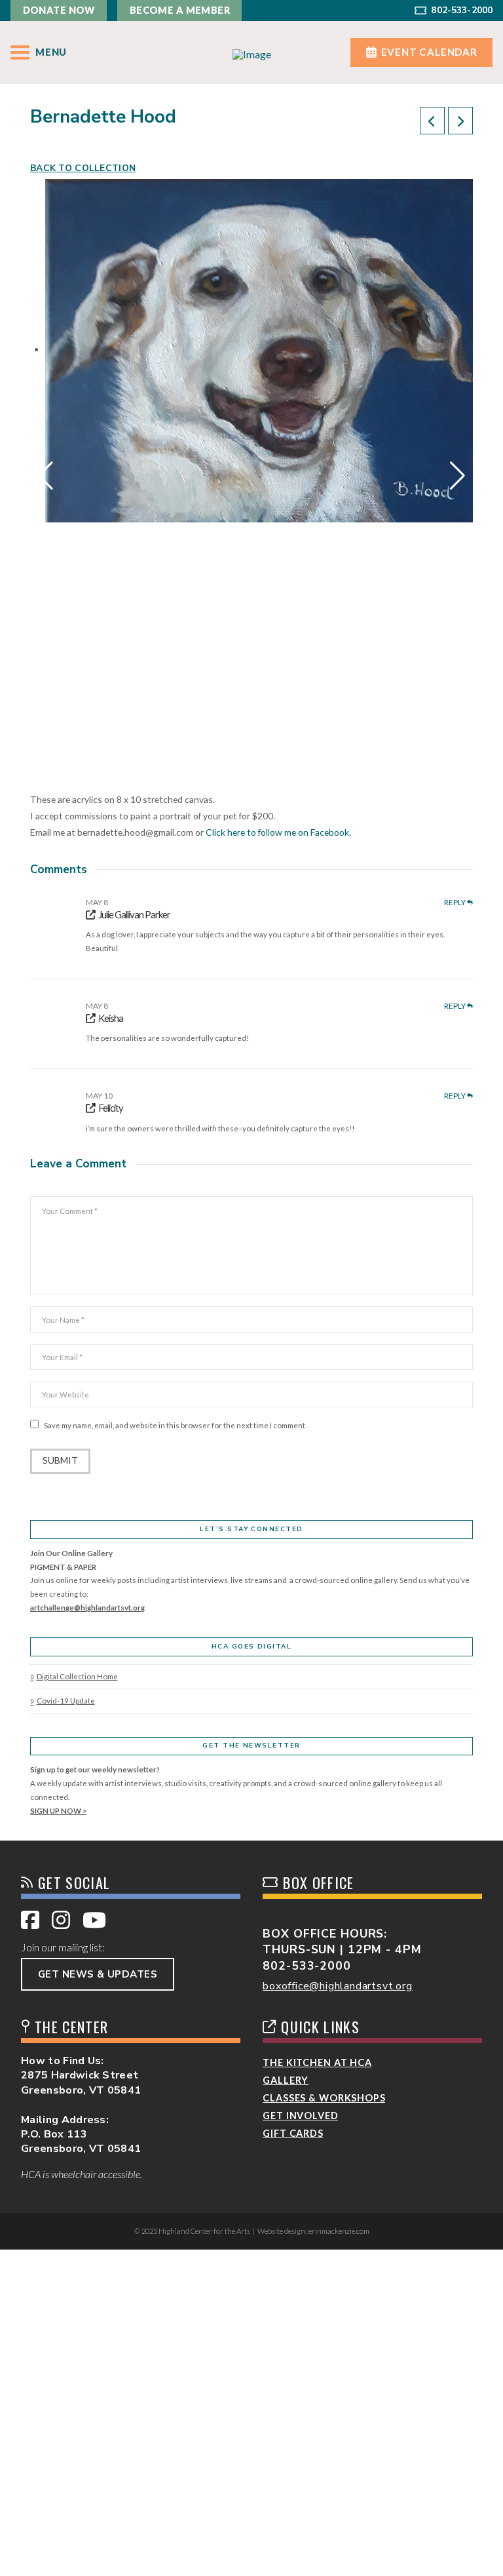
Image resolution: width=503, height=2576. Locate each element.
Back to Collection (83, 168)
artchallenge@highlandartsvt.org (87, 1608)
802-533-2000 (307, 1966)
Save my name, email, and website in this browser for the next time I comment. (175, 1425)
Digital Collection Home (77, 1676)
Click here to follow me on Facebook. (278, 832)
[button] (38, 53)
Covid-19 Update (65, 1701)
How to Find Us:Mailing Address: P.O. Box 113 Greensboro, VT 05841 (81, 2105)
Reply (456, 903)
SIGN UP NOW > (58, 1811)
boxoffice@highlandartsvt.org (337, 1986)
